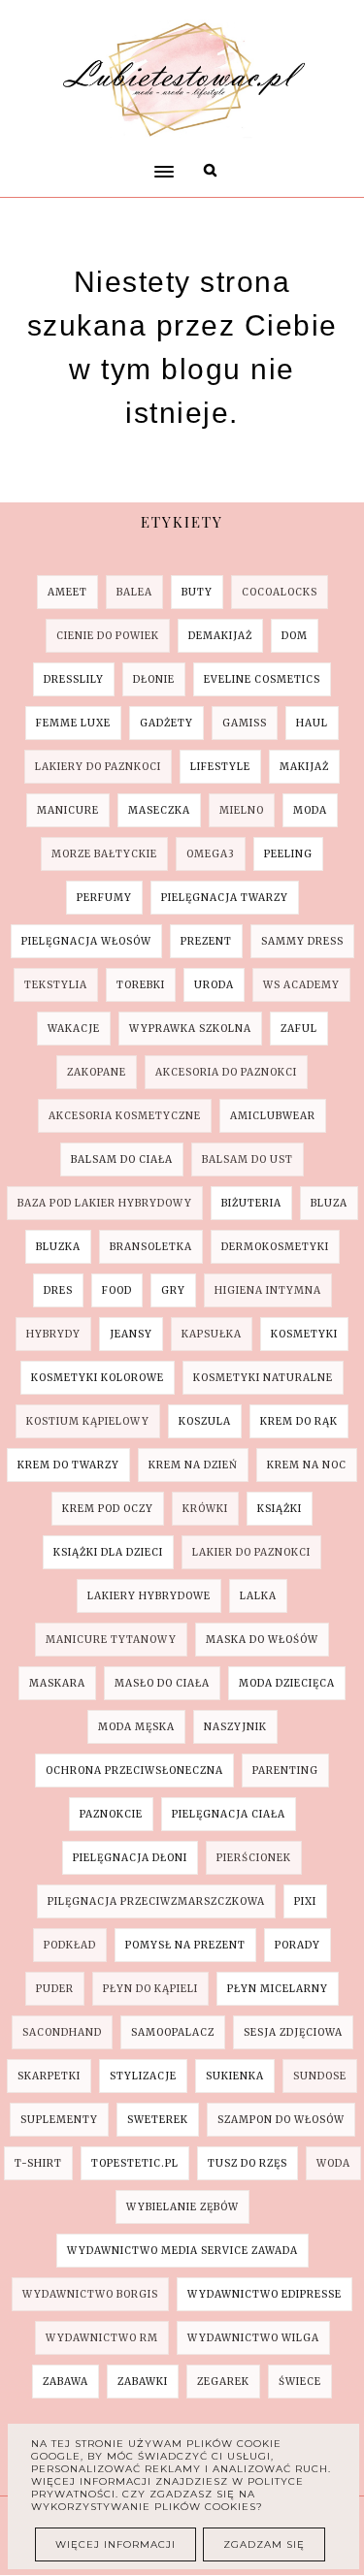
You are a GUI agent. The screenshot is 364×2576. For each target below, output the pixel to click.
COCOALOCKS (280, 592)
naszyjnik (235, 1727)
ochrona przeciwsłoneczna (134, 1771)
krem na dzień (193, 1465)
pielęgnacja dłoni (130, 1858)
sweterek (158, 2120)
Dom (295, 636)
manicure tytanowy (111, 1640)
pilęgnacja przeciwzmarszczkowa (156, 1901)
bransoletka (151, 1247)
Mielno (242, 810)
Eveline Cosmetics (262, 679)
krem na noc (307, 1465)
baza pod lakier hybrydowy (105, 1203)
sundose (320, 2076)
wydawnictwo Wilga (253, 2338)
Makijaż (304, 767)
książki (280, 1509)
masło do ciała (162, 1683)
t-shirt (38, 2163)
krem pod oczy (108, 1509)
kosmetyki (304, 1334)
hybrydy (53, 1334)
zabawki (143, 2382)
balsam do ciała (122, 1159)
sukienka (235, 2076)
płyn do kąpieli (150, 1989)
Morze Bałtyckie (104, 854)
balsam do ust (248, 1159)
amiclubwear (273, 1116)
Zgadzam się (264, 2544)
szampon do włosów (281, 2120)
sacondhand (62, 2032)
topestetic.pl (135, 2163)
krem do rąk (299, 1421)
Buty (197, 592)
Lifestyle (220, 767)
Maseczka (159, 810)
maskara (57, 1683)
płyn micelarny (278, 1989)
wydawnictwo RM (102, 2338)
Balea (134, 592)
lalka (258, 1596)
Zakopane (97, 1072)
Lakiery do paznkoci (98, 767)
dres (58, 1290)
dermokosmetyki (275, 1247)
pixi (305, 1901)
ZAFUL (299, 1029)
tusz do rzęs (248, 2163)
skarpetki (49, 2076)
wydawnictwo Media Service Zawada (182, 2251)
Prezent (206, 941)
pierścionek (254, 1858)
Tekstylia (56, 985)
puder (55, 1989)
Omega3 (211, 854)
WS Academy (301, 985)
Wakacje (74, 1029)
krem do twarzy (68, 1465)
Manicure (68, 810)
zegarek (223, 2382)
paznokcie (111, 1814)
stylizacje (143, 2076)
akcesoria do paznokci (226, 1072)
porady (298, 1945)
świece (300, 2382)
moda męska (136, 1727)
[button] (160, 135)
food (117, 1290)
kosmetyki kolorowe (98, 1378)
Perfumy (104, 898)
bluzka (58, 1247)
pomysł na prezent (185, 1945)
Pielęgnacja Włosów (86, 941)
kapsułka (212, 1334)
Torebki (141, 985)
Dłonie (154, 679)
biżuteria (251, 1203)
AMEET (67, 592)
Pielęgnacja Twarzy (225, 898)
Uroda (214, 985)
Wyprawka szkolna (190, 1029)
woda (333, 2163)
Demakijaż (220, 636)
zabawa (66, 2382)
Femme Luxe (73, 723)
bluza (329, 1203)
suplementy (59, 2120)
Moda (310, 810)
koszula (205, 1421)
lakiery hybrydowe (149, 1596)
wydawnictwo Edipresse (265, 2294)
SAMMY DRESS (302, 941)
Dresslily (74, 679)
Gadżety (166, 723)
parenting (285, 1771)
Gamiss (245, 723)
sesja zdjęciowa (293, 2032)
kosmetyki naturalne (263, 1378)
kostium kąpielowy (88, 1421)
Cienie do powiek (108, 636)
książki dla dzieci (108, 1552)
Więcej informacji (116, 2544)
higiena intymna (268, 1290)
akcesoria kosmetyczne (125, 1116)
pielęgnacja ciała (229, 1814)
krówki (205, 1509)
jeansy (131, 1334)
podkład (70, 1945)
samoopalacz (173, 2032)
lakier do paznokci (251, 1552)
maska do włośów (262, 1640)
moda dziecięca (287, 1683)
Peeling (288, 854)
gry (173, 1290)
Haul (312, 723)
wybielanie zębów (182, 2207)
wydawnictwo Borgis (90, 2294)
